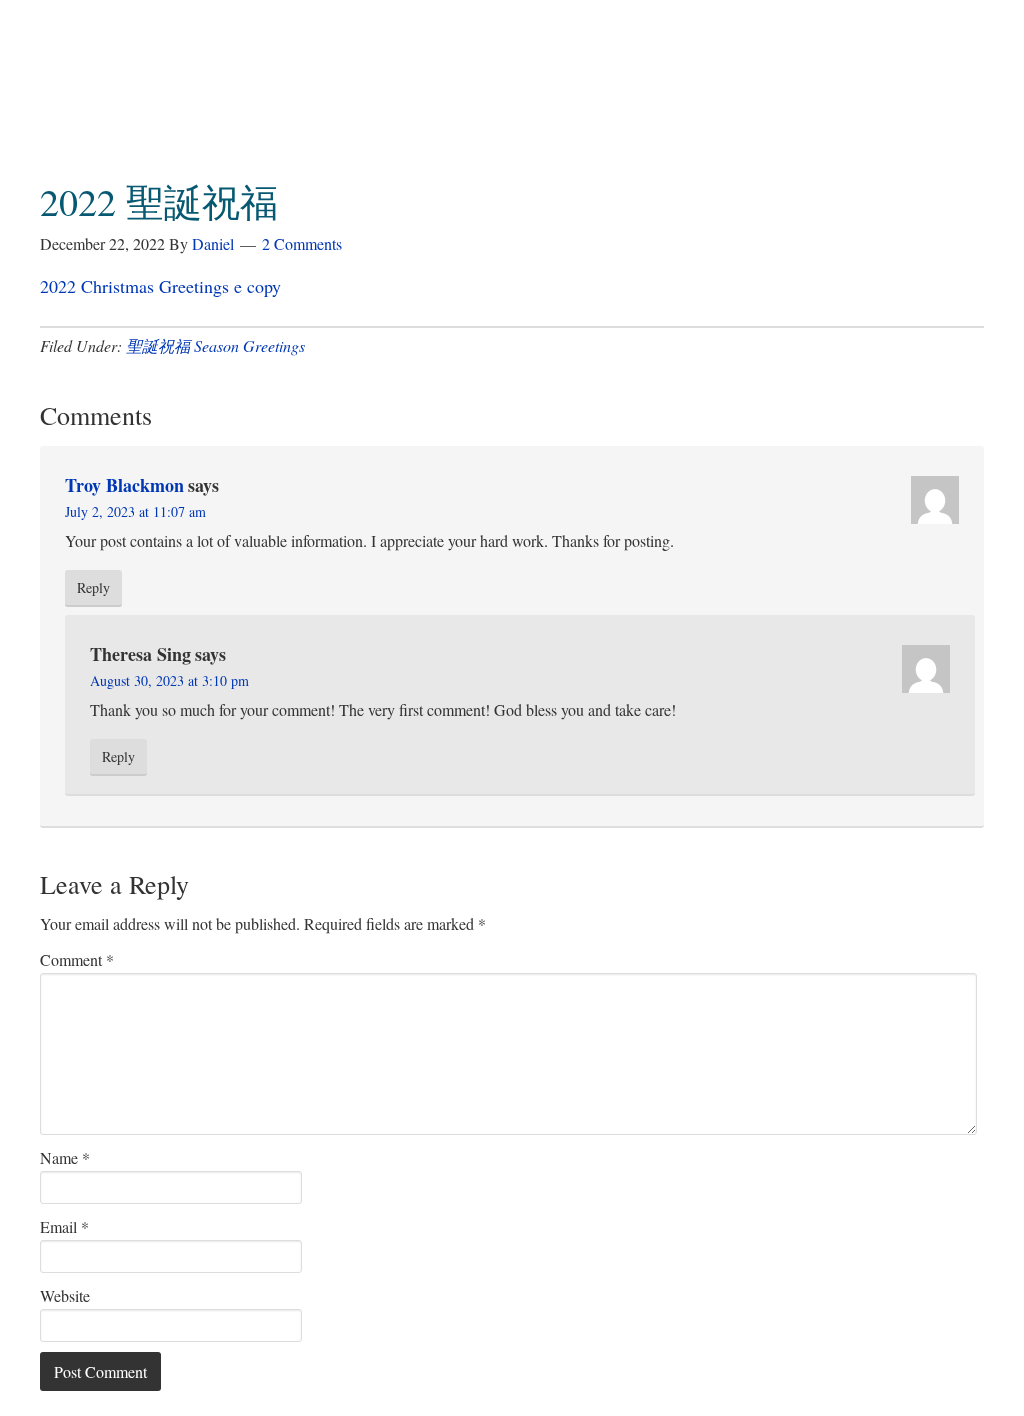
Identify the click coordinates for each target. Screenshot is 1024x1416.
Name (65, 1157)
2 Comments (302, 243)
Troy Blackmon (124, 485)
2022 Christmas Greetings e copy (160, 286)
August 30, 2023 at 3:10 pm (169, 680)
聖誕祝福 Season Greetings (215, 345)
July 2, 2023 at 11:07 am (135, 511)
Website (65, 1295)
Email (64, 1226)
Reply (93, 587)
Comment (77, 959)
